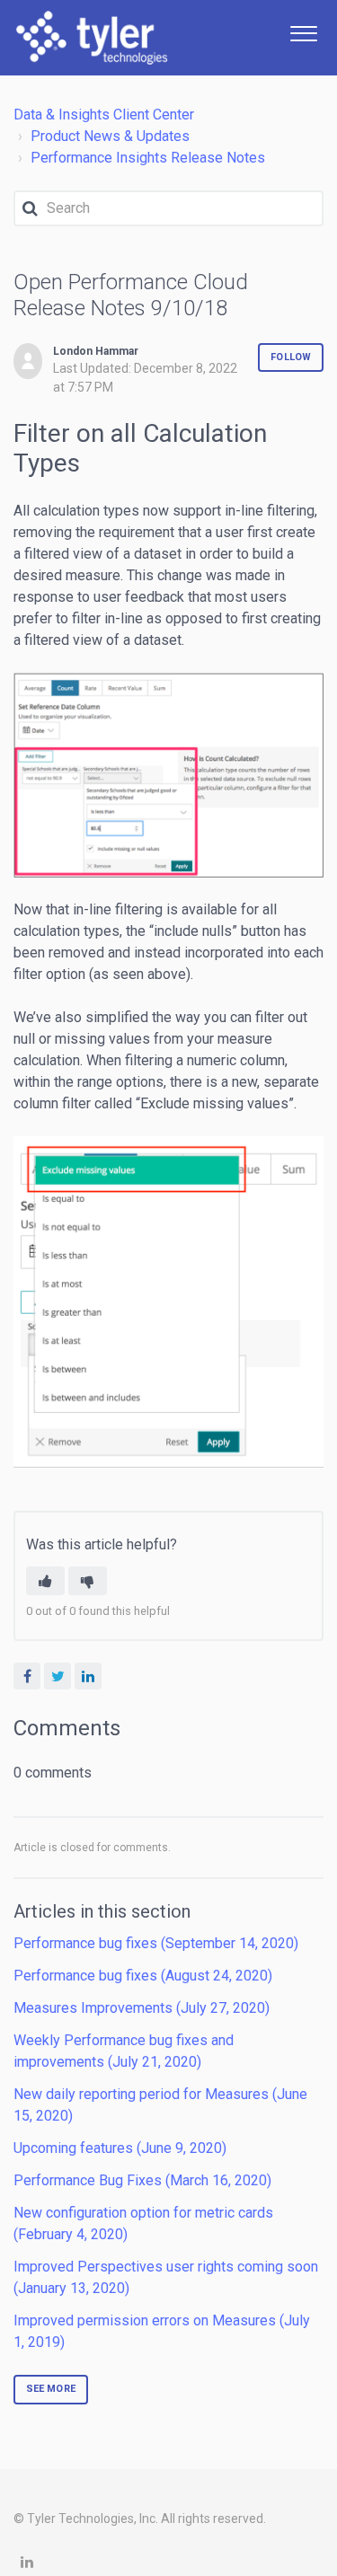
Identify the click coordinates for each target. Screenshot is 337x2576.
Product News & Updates (110, 136)
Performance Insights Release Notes (148, 158)
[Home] (92, 38)
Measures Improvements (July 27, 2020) (142, 2008)
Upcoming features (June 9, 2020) (120, 2148)
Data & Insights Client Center (104, 115)
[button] (303, 32)
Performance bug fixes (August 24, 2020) (143, 1976)
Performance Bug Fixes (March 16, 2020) (142, 2180)
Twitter (58, 1676)
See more (51, 2389)
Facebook (27, 1676)
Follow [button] (291, 357)
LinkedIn (88, 1676)
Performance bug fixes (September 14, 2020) (156, 1943)
